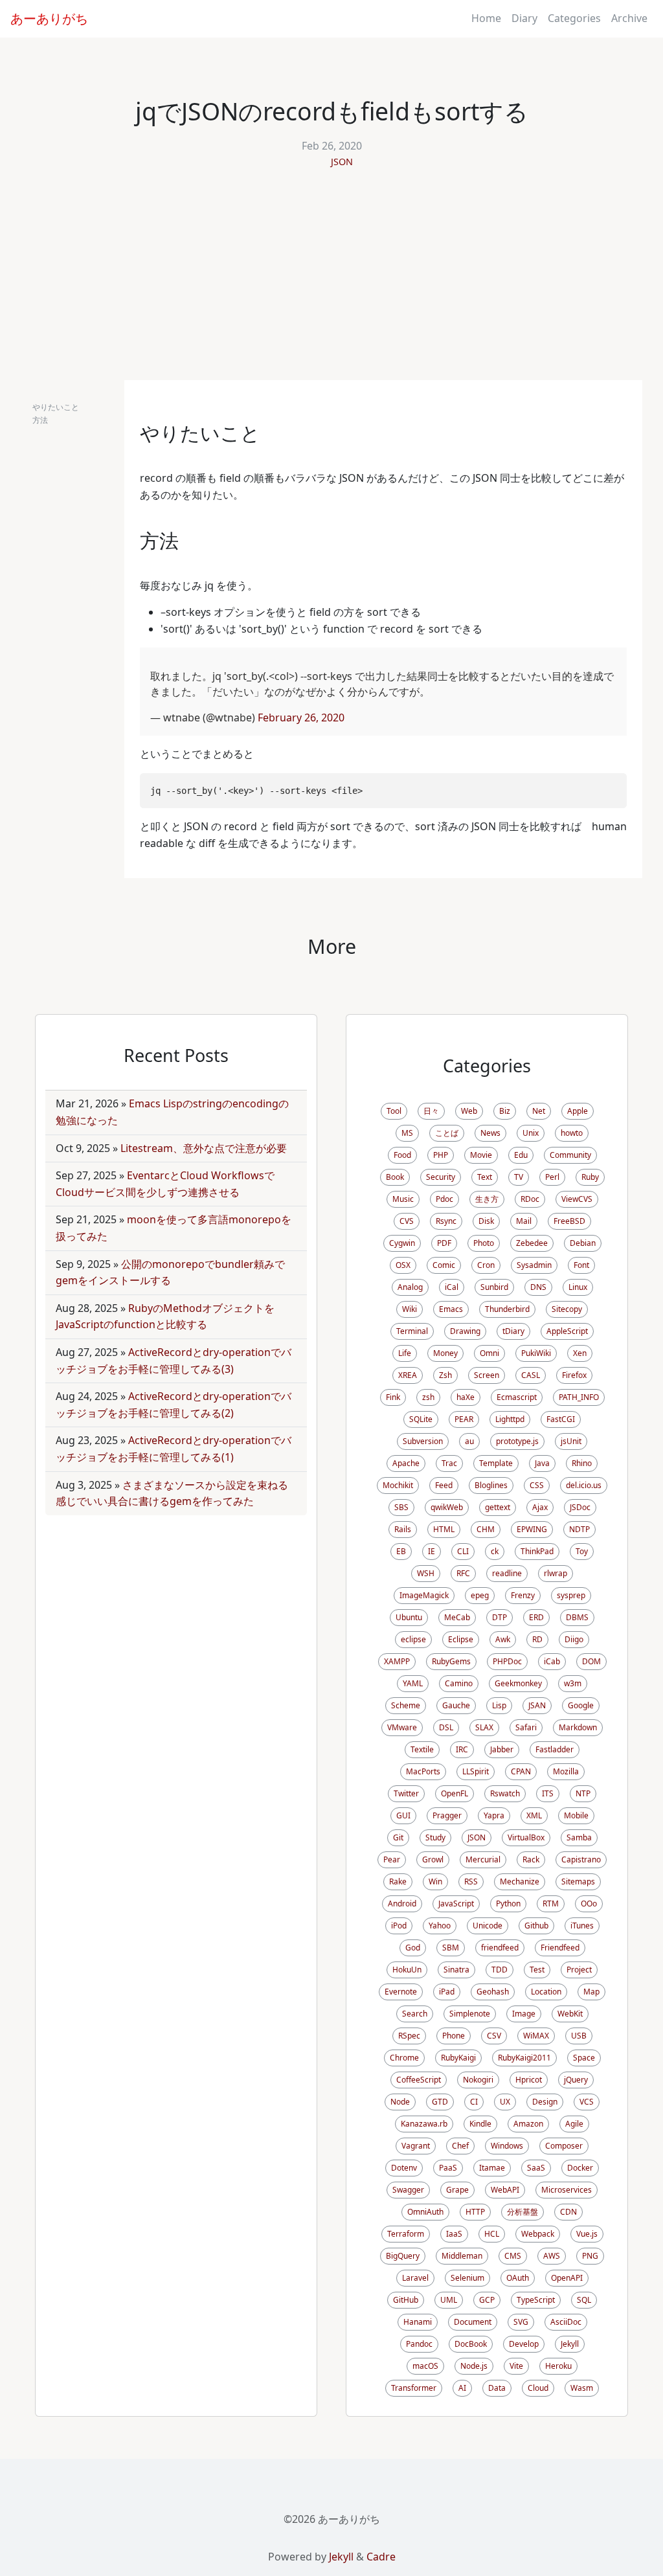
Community (570, 1155)
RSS (471, 1881)
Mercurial (483, 1859)
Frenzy (523, 1595)
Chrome (404, 2058)
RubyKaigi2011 (524, 2058)
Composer (564, 2146)
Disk (486, 1221)
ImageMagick (424, 1595)
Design (545, 2102)
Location (546, 1992)
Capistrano (581, 1859)
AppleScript (567, 1331)
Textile (422, 1749)
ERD (536, 1617)
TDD (500, 1970)
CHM (486, 1529)
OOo (589, 1904)
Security (441, 1177)
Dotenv (404, 2168)
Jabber (502, 1749)
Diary (524, 18)
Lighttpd (510, 1419)
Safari (526, 1727)
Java (542, 1463)
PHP (441, 1155)
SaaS (536, 2168)
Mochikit (398, 1485)
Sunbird (494, 1287)
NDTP (579, 1529)
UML (449, 2300)
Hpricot (529, 2080)
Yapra (494, 1815)
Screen (487, 1375)
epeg (480, 1595)
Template (496, 1463)
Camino (459, 1683)
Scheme (406, 1705)
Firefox (574, 1375)
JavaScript (456, 1904)
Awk (503, 1639)
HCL (492, 2234)
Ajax (540, 1507)
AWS (552, 2256)
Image (524, 2014)
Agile (574, 2124)
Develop (524, 2344)
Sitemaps (578, 1881)
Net (539, 1111)
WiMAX (536, 2036)
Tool (394, 1111)
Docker (580, 2168)
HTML (444, 1529)
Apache (406, 1463)
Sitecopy (567, 1309)
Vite (516, 2366)
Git (398, 1837)
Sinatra (456, 1970)
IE (432, 1551)
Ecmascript (517, 1397)
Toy (582, 1551)
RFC (463, 1573)
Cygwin (402, 1243)
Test (537, 1970)
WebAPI (505, 2190)
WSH (426, 1573)
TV (519, 1177)
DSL (446, 1727)
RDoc (530, 1199)
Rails (403, 1529)
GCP (487, 2300)
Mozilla (566, 1771)
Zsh (445, 1375)
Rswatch (505, 1793)
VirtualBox (526, 1837)
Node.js (474, 2366)
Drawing (465, 1331)
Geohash (493, 1992)
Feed (444, 1485)
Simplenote (470, 2014)
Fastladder (555, 1749)
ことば (447, 1133)
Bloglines (491, 1485)
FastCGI (561, 1419)
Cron (486, 1265)
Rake (398, 1881)
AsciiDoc (566, 2322)
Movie (481, 1155)
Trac (449, 1463)
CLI (463, 1551)
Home (486, 18)
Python (508, 1904)
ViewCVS (577, 1199)
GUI (403, 1815)
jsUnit (571, 1441)
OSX (403, 1265)
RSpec (409, 2036)
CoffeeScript (419, 2080)
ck (495, 1551)
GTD (440, 2102)
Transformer (414, 2388)
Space (584, 2058)
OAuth (518, 2278)
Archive (629, 18)
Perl (552, 1177)
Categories (574, 18)
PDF (444, 1243)
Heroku (558, 2366)
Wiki (410, 1309)
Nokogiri (478, 2080)
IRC (462, 1749)
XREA (408, 1375)
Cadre (381, 2557)
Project (579, 1970)
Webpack (538, 2234)
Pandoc (419, 2344)
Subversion (423, 1441)
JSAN (537, 1705)
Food (402, 1155)
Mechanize (520, 1881)
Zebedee (532, 1243)
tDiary (513, 1331)
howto (572, 1133)
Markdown (578, 1727)
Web (469, 1111)
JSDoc (580, 1507)
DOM (591, 1661)
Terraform (406, 2234)
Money (445, 1353)
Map (591, 1992)
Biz (505, 1111)
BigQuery (403, 2256)
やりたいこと (56, 407)
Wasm (582, 2388)
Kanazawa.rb (424, 2124)
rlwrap (556, 1573)
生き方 (487, 1199)
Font (581, 1265)
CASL (531, 1375)
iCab (552, 1661)
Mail (524, 1221)
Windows (507, 2146)
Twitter (406, 1793)
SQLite (421, 1419)
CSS (537, 1485)
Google (581, 1705)
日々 (431, 1111)
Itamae (492, 2168)
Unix (531, 1133)
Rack (531, 1859)
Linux (578, 1287)
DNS (538, 1287)
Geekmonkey (518, 1683)
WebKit (570, 2014)
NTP (583, 1793)
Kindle (480, 2124)
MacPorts (423, 1771)
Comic (444, 1265)
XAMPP (397, 1661)
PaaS (448, 2168)
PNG (590, 2256)
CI (474, 2102)
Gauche (456, 1705)
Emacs (451, 1309)
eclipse (413, 1639)
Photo (484, 1243)
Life (405, 1353)
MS (407, 1133)
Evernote (401, 1992)
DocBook (471, 2344)
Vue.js (587, 2234)
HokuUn (407, 1970)
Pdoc (444, 1199)
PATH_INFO (579, 1397)
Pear (392, 1859)
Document (473, 2322)
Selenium (467, 2278)
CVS (407, 1221)
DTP (500, 1617)
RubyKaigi (458, 2058)
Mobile (576, 1815)
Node (400, 2102)
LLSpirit (476, 1771)
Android (402, 1904)
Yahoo (440, 1926)
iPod (399, 1926)
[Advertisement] (331, 283)
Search (415, 2014)
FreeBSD (569, 1221)
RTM (551, 1904)
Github (536, 1926)
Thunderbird (507, 1309)
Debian (583, 1243)
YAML (413, 1683)
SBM (451, 1948)
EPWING (532, 1529)
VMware (402, 1727)
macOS (425, 2366)
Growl (433, 1859)
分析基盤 (523, 2212)
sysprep (571, 1595)
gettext (498, 1507)
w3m (573, 1683)
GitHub (406, 2300)
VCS (587, 2102)
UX (505, 2102)
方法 (40, 420)
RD (537, 1639)
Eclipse (461, 1639)
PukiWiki (536, 1353)
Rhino (582, 1463)
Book (395, 1177)
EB (401, 1551)
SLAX (484, 1727)
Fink (393, 1397)
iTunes (582, 1926)
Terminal (412, 1331)
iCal (452, 1287)
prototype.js (517, 1441)
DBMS (577, 1617)
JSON (342, 162)
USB (579, 2036)
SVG (521, 2322)
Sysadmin (534, 1265)
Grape (457, 2190)
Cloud (538, 2388)
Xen (580, 1353)
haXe (466, 1397)
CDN (568, 2212)
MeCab (457, 1617)
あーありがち (49, 18)
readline (507, 1573)
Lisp (499, 1705)
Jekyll (570, 2344)
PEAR (464, 1419)
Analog (410, 1287)
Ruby (590, 1177)
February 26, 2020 (301, 717)
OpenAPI (567, 2278)
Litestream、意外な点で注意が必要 (204, 1148)
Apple (578, 1111)
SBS (401, 1507)
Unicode (488, 1926)
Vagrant (416, 2146)
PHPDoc (507, 1661)
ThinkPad (537, 1551)
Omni (489, 1353)
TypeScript (536, 2300)
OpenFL (455, 1793)
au (469, 1441)
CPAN (521, 1771)
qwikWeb (447, 1507)
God (413, 1948)
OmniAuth (425, 2212)
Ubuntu (409, 1617)
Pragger (447, 1815)
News (490, 1133)
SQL (584, 2300)
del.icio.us (584, 1485)
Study (435, 1837)
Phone (454, 2036)
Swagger (408, 2190)
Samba (579, 1837)
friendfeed (500, 1948)
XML (534, 1815)
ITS (548, 1793)
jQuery (576, 2080)
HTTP (475, 2212)
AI (462, 2388)
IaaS (454, 2234)
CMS (513, 2256)
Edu (521, 1155)
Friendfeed (560, 1948)
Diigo (574, 1639)
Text (485, 1177)
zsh (428, 1397)
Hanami (418, 2322)
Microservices (567, 2190)
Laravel (415, 2278)
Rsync (446, 1221)
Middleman (462, 2256)
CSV (494, 2036)
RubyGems (451, 1661)
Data (497, 2388)
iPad (447, 1992)
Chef (460, 2146)
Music (403, 1199)
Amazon (528, 2124)
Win (435, 1881)
